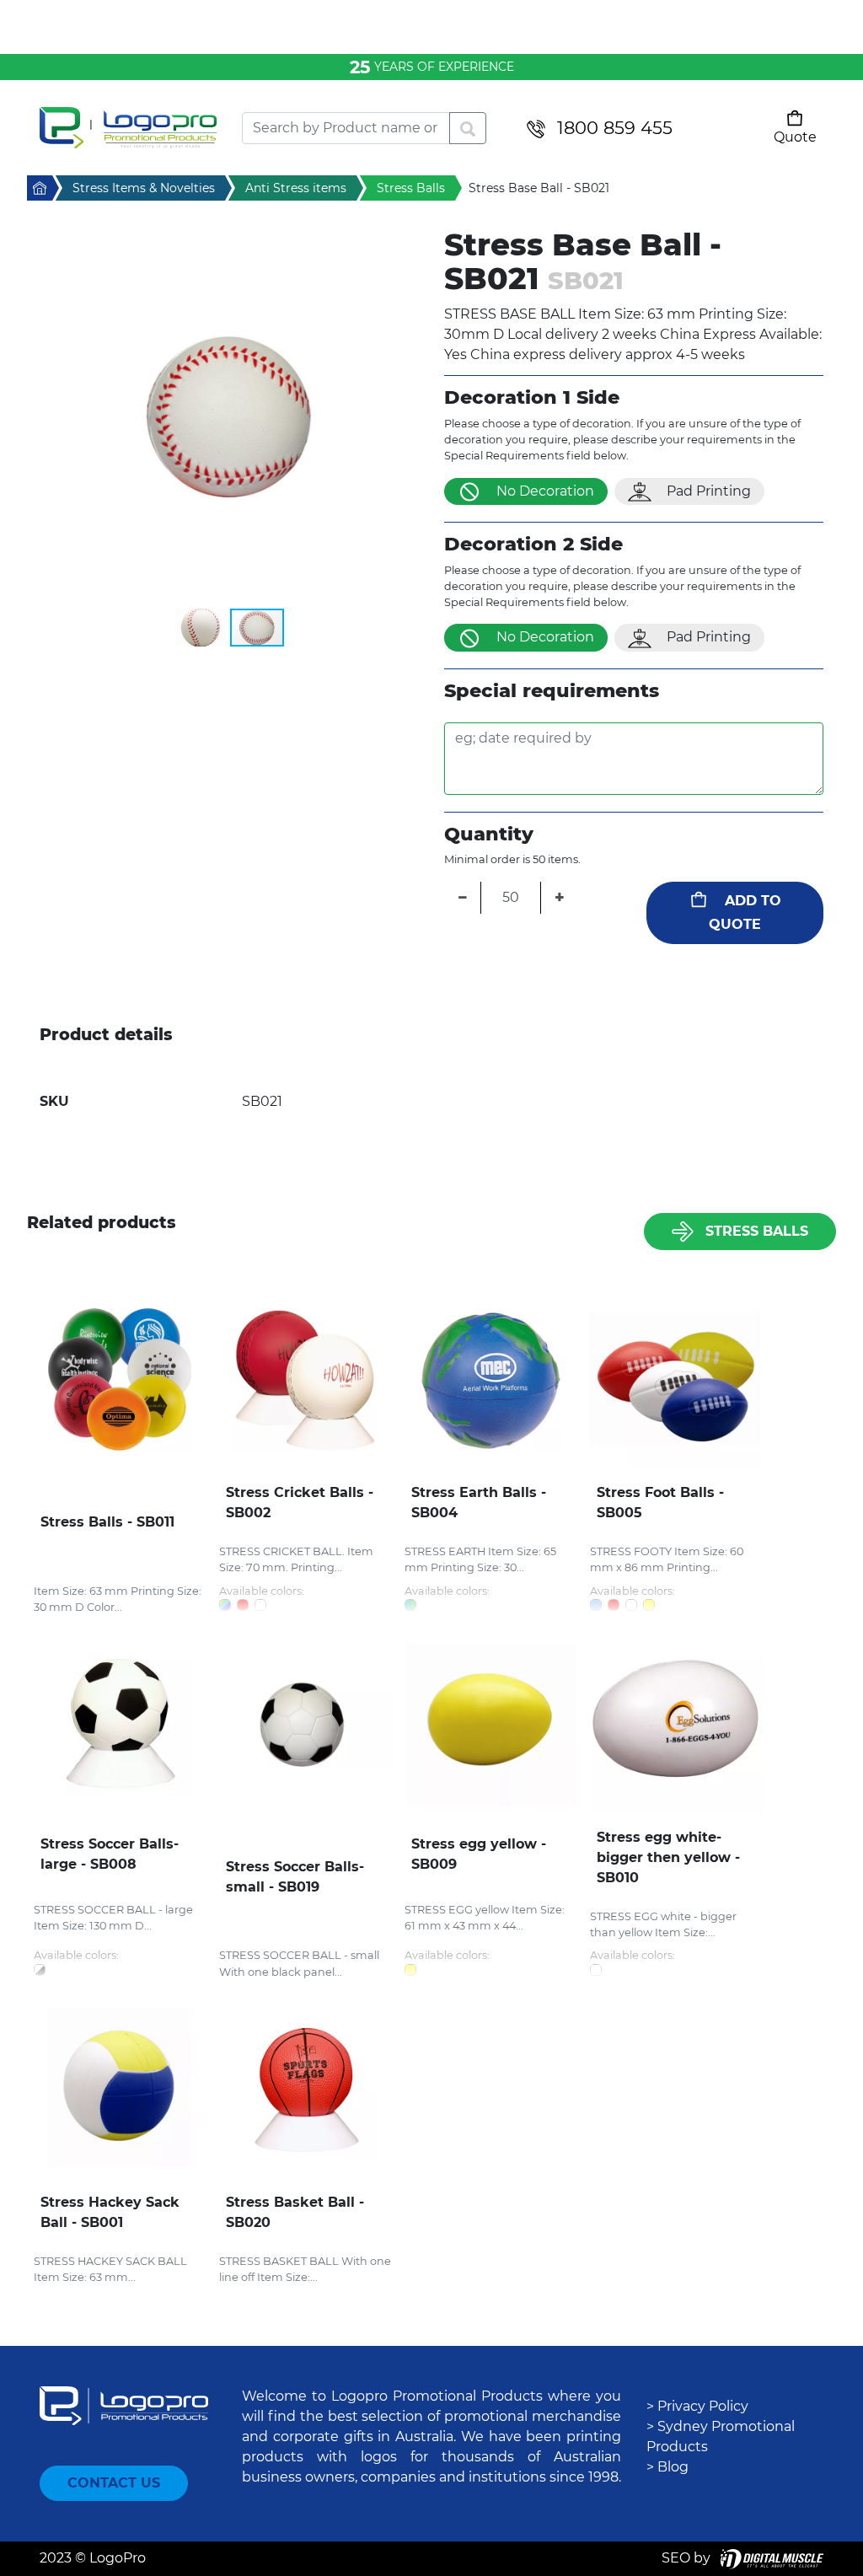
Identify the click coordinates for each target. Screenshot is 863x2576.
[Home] (128, 128)
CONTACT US (114, 2483)
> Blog (667, 2467)
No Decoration (545, 491)
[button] (229, 417)
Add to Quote (745, 912)
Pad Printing (709, 491)
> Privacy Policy (697, 2406)
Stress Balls (757, 1231)
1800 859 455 (615, 128)
